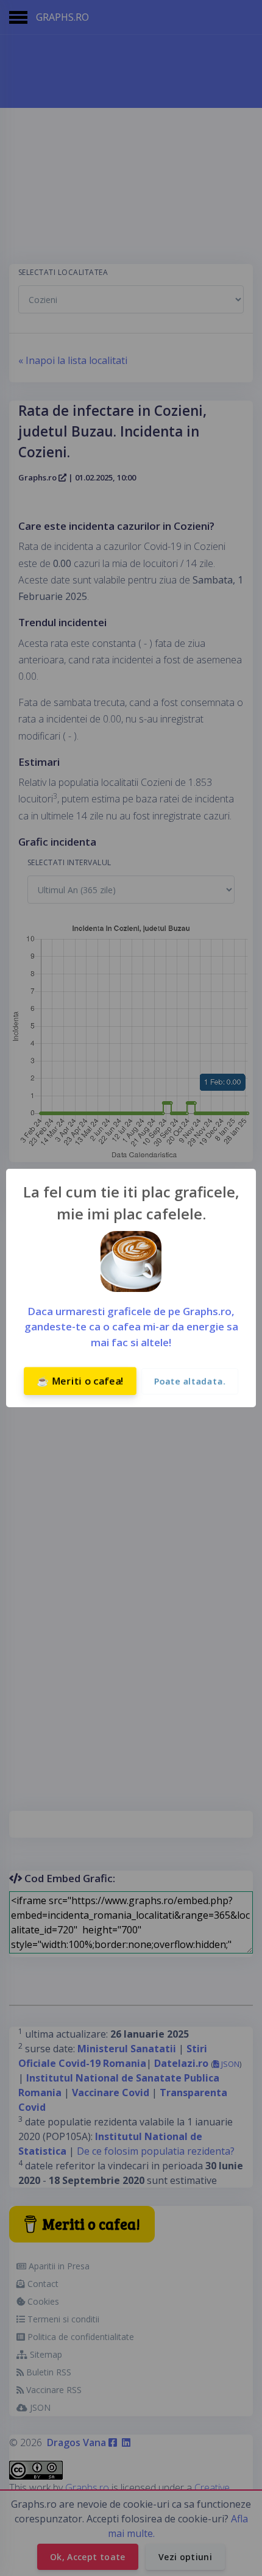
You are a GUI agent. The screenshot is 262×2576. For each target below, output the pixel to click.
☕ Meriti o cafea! (80, 1381)
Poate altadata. (190, 1381)
